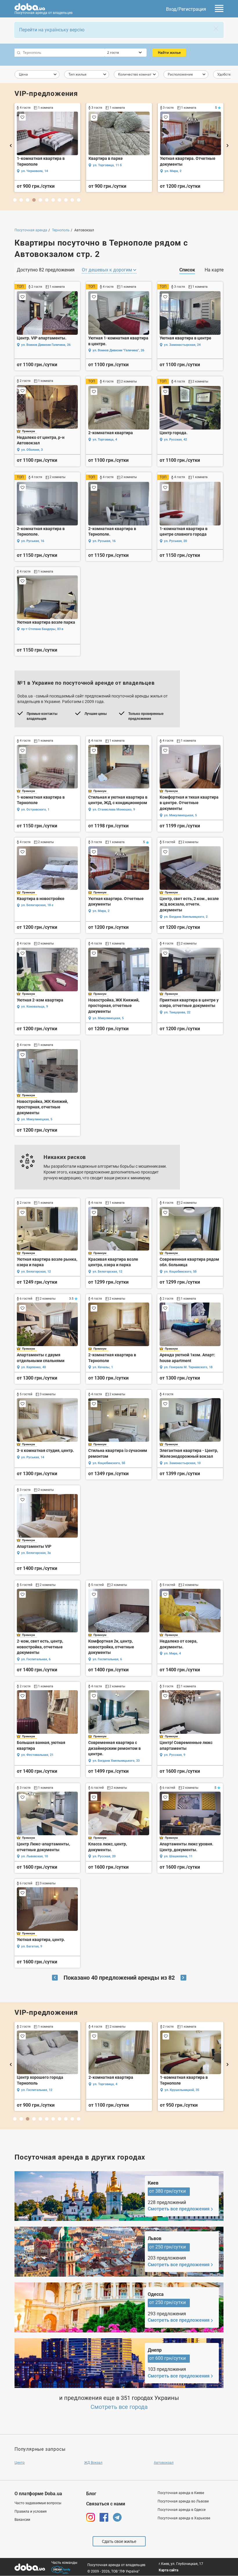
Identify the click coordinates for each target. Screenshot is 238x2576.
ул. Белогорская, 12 (36, 1272)
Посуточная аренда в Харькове (184, 2518)
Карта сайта (168, 2570)
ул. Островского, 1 (35, 810)
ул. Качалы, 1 (103, 1367)
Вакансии (22, 2520)
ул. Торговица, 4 (105, 440)
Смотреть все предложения (179, 2209)
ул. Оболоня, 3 (32, 450)
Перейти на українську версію (52, 30)
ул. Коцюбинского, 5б (180, 1272)
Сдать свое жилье (119, 2541)
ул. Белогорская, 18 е (37, 905)
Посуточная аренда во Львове (183, 2501)
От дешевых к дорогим (108, 270)
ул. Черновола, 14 (35, 2090)
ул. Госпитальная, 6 (36, 1659)
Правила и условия (31, 2511)
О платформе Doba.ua (38, 2494)
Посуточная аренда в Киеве (181, 2493)
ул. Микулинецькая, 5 (180, 815)
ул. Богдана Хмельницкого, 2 (186, 917)
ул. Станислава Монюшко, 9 (114, 810)
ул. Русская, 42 (175, 440)
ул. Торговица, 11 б (107, 2084)
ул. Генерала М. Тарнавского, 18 (188, 1367)
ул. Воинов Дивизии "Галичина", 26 (118, 350)
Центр (20, 2463)
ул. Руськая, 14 (33, 1457)
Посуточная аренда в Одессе (182, 2510)
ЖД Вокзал (93, 2463)
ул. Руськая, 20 (175, 541)
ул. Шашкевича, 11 (35, 171)
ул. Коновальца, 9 (35, 1007)
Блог (91, 2494)
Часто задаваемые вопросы (38, 2503)
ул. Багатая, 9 (32, 1946)
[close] (216, 28)
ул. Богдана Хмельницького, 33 (116, 1761)
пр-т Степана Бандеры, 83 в (42, 629)
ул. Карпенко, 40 (34, 1367)
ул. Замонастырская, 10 (182, 1463)
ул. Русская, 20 (104, 1856)
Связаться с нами (106, 2504)
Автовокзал (164, 2463)
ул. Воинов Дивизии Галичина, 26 (46, 345)
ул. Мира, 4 (172, 1653)
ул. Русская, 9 (175, 1755)
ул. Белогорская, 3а (36, 1553)
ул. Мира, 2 (101, 911)
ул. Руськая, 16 (33, 541)
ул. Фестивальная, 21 (109, 171)
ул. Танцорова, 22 (177, 1012)
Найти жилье (169, 52)
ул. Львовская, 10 (35, 1856)
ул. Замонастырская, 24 (182, 345)
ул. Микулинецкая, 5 (108, 1018)
